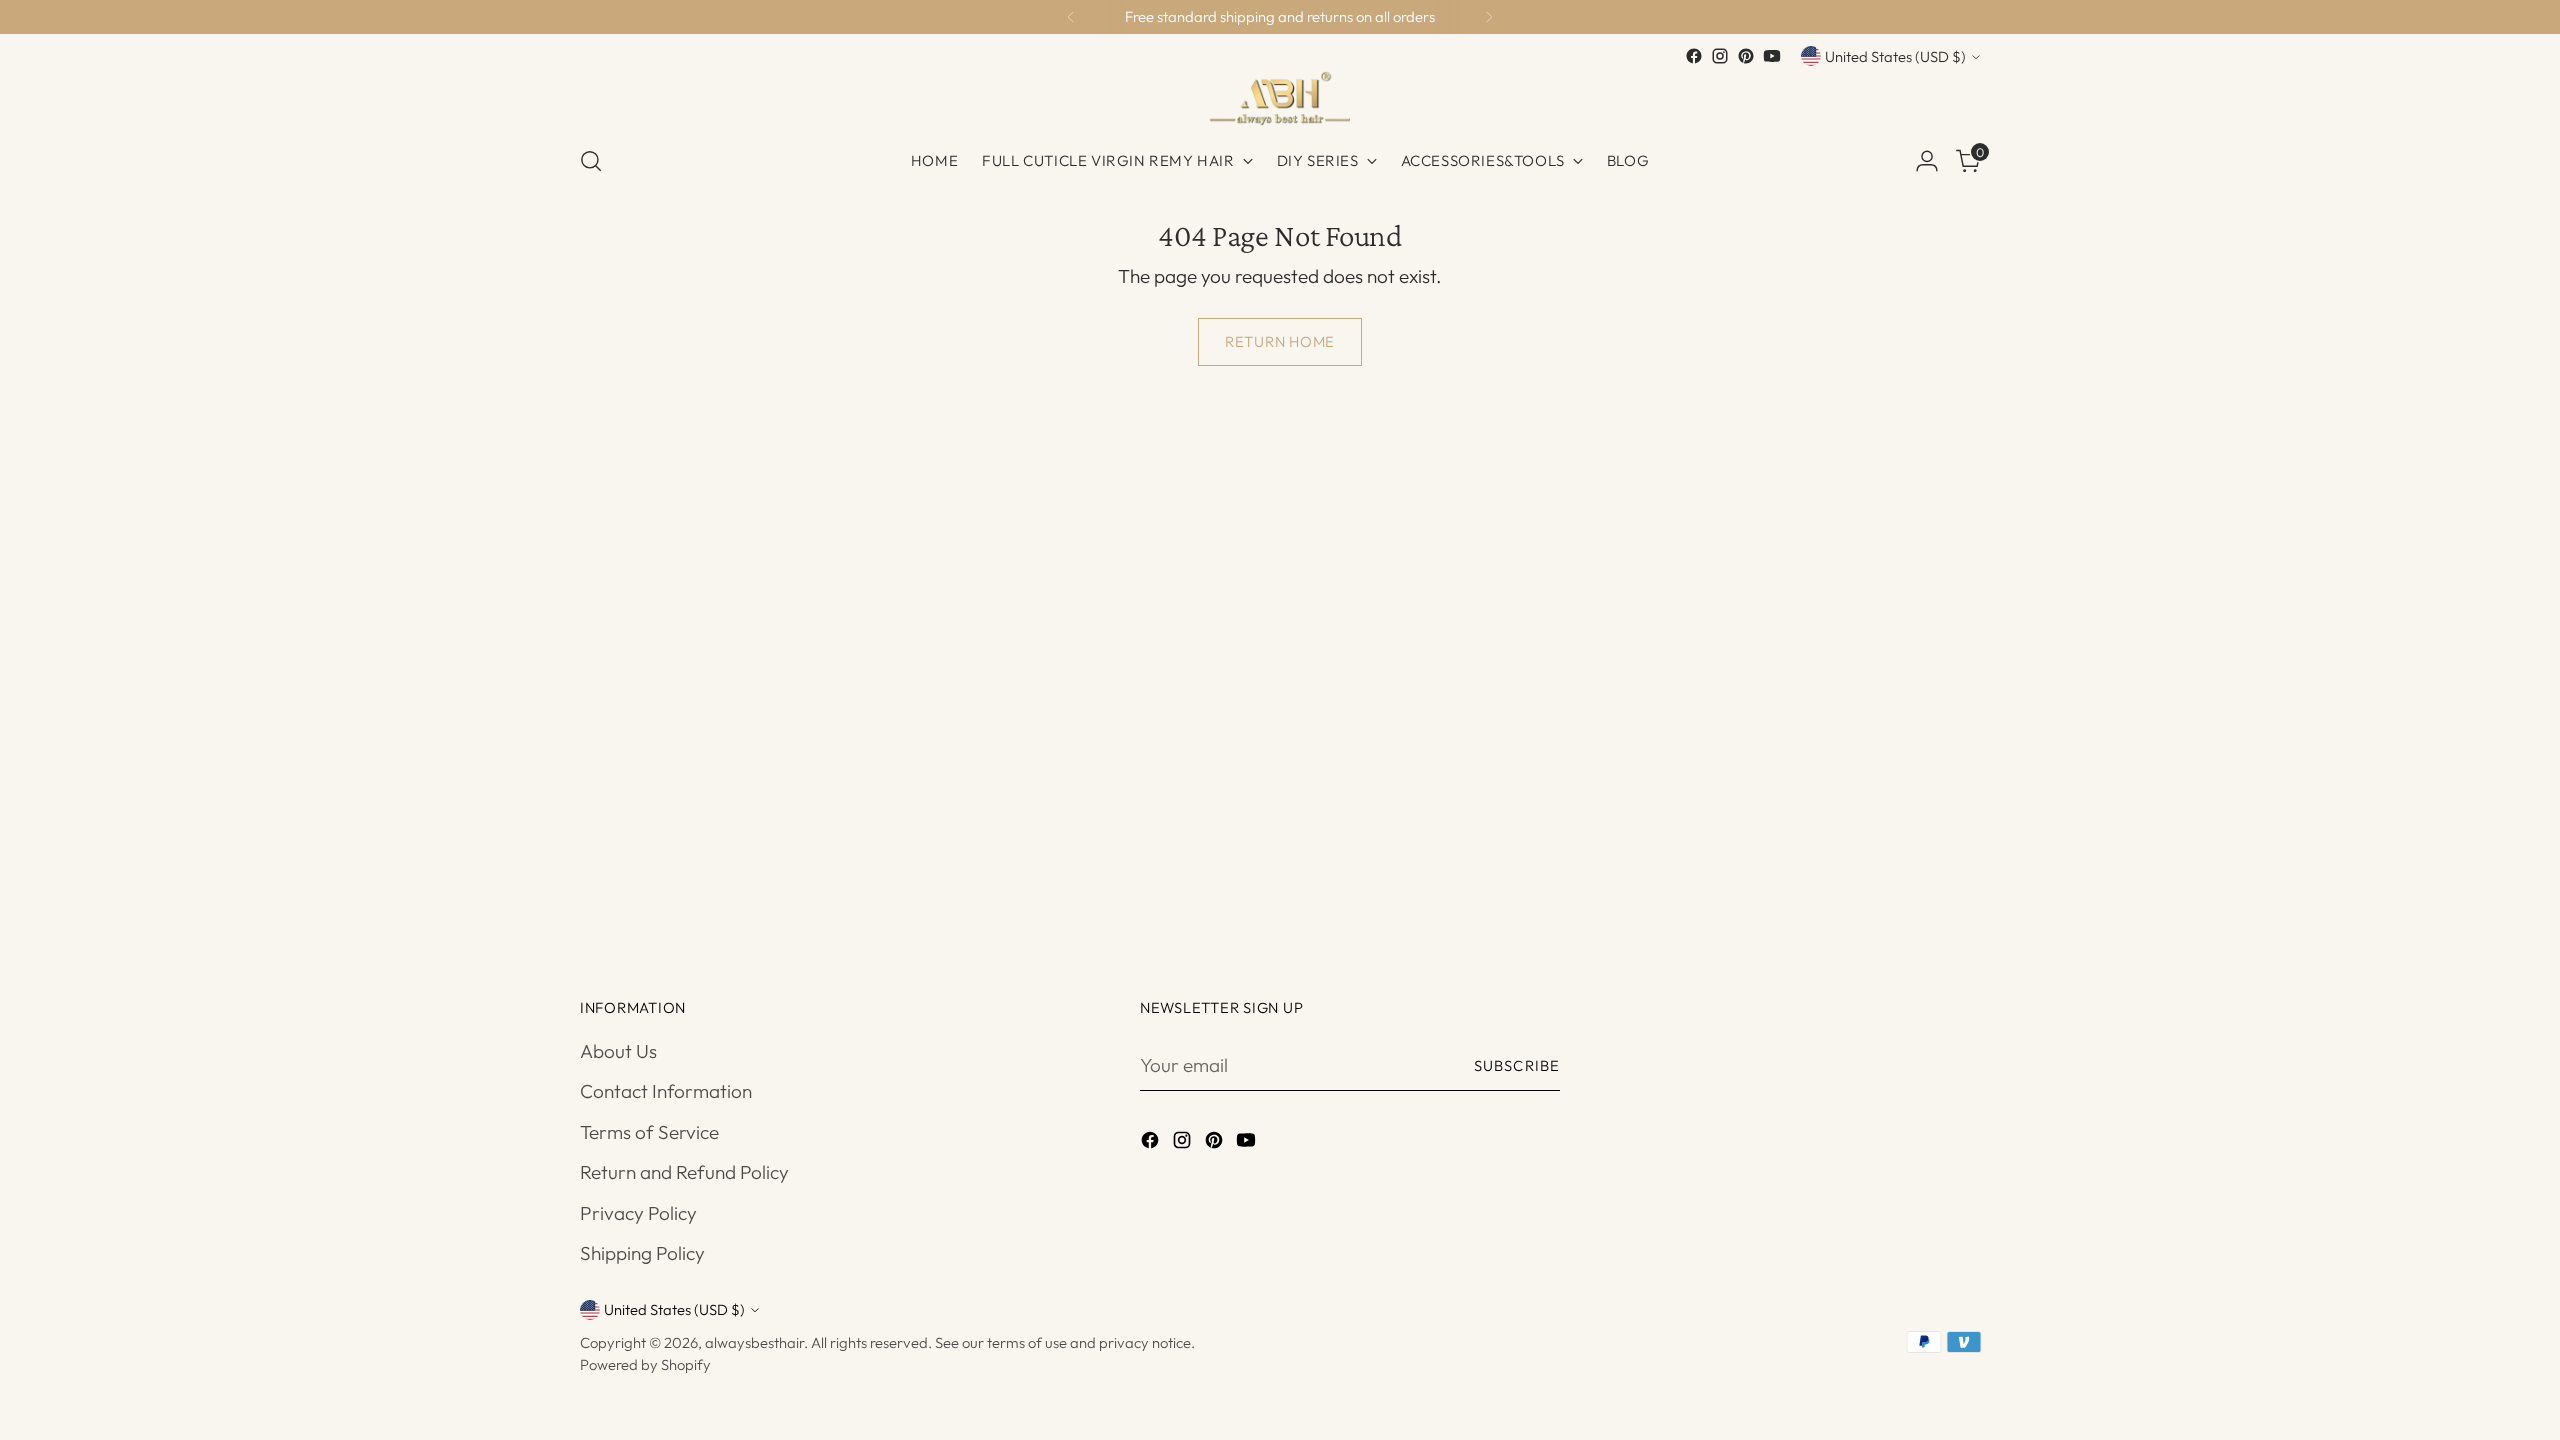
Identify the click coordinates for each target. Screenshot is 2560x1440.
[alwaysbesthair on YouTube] (1772, 56)
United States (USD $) (1895, 56)
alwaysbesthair (754, 1342)
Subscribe (1517, 1065)
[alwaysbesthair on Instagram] (1720, 56)
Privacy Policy (638, 1213)
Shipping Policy (642, 1253)
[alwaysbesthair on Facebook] (1694, 56)
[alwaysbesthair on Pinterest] (1746, 56)
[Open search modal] (591, 161)
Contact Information (666, 1091)
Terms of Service (649, 1132)
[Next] (1489, 17)
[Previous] (1071, 17)
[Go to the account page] (1927, 161)
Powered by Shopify (645, 1364)
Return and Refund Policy (684, 1172)
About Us (618, 1051)
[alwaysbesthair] (1280, 98)
